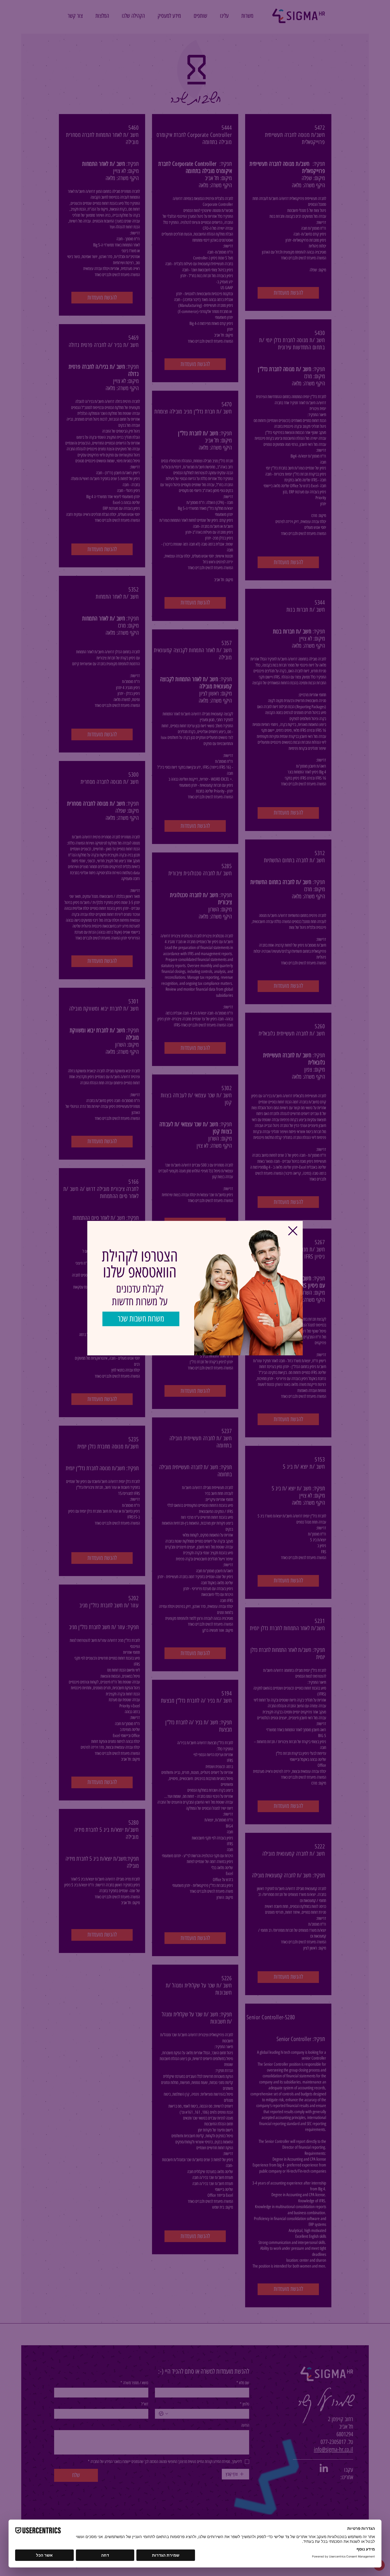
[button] (293, 1231)
